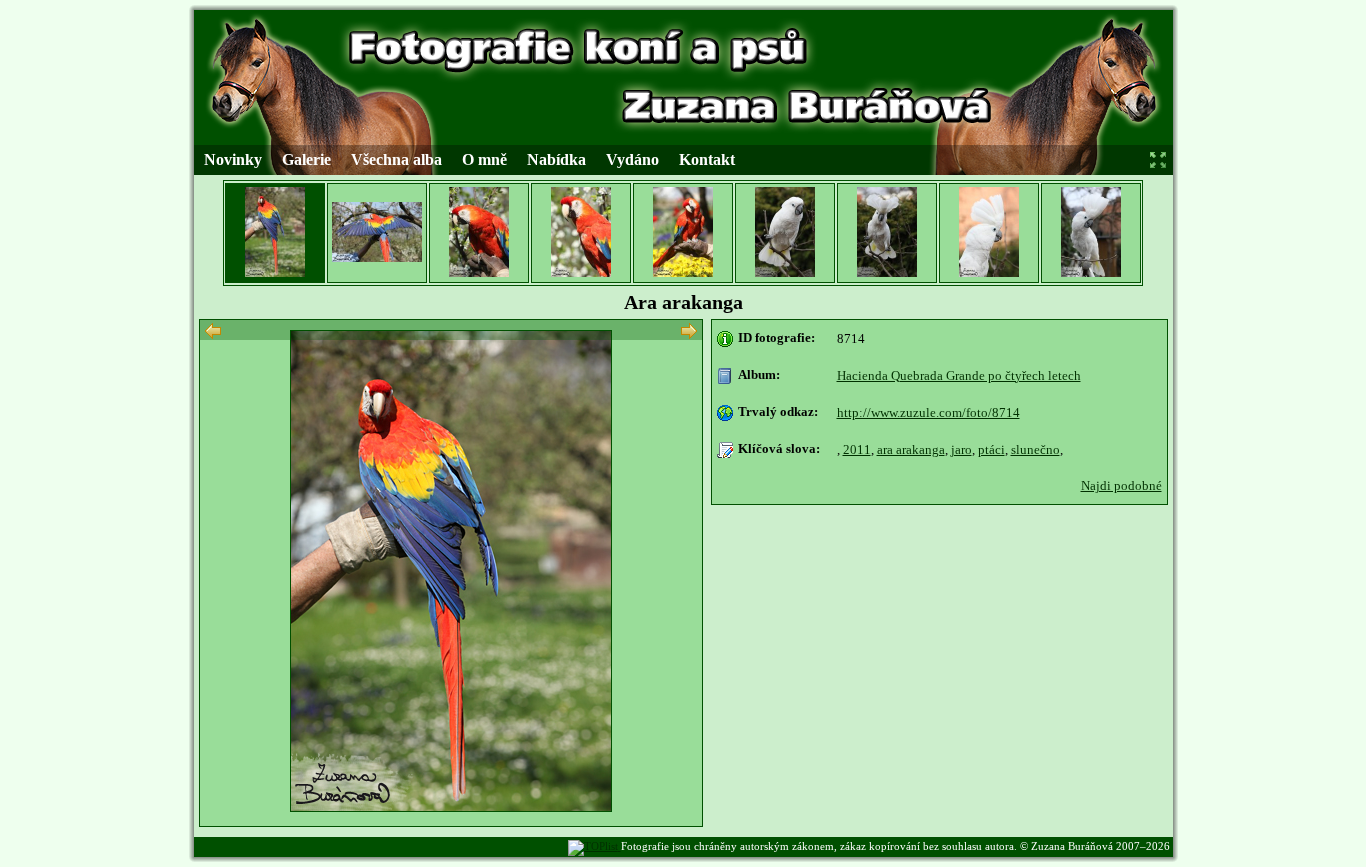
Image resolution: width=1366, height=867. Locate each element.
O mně (484, 159)
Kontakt (707, 159)
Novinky (233, 159)
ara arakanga (911, 449)
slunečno (1035, 449)
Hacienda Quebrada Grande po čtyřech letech (959, 375)
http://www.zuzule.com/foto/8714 (928, 412)
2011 (857, 449)
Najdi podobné (1121, 485)
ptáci (991, 449)
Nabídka (556, 159)
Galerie (306, 159)
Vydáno (632, 159)
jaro (961, 449)
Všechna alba (396, 159)
